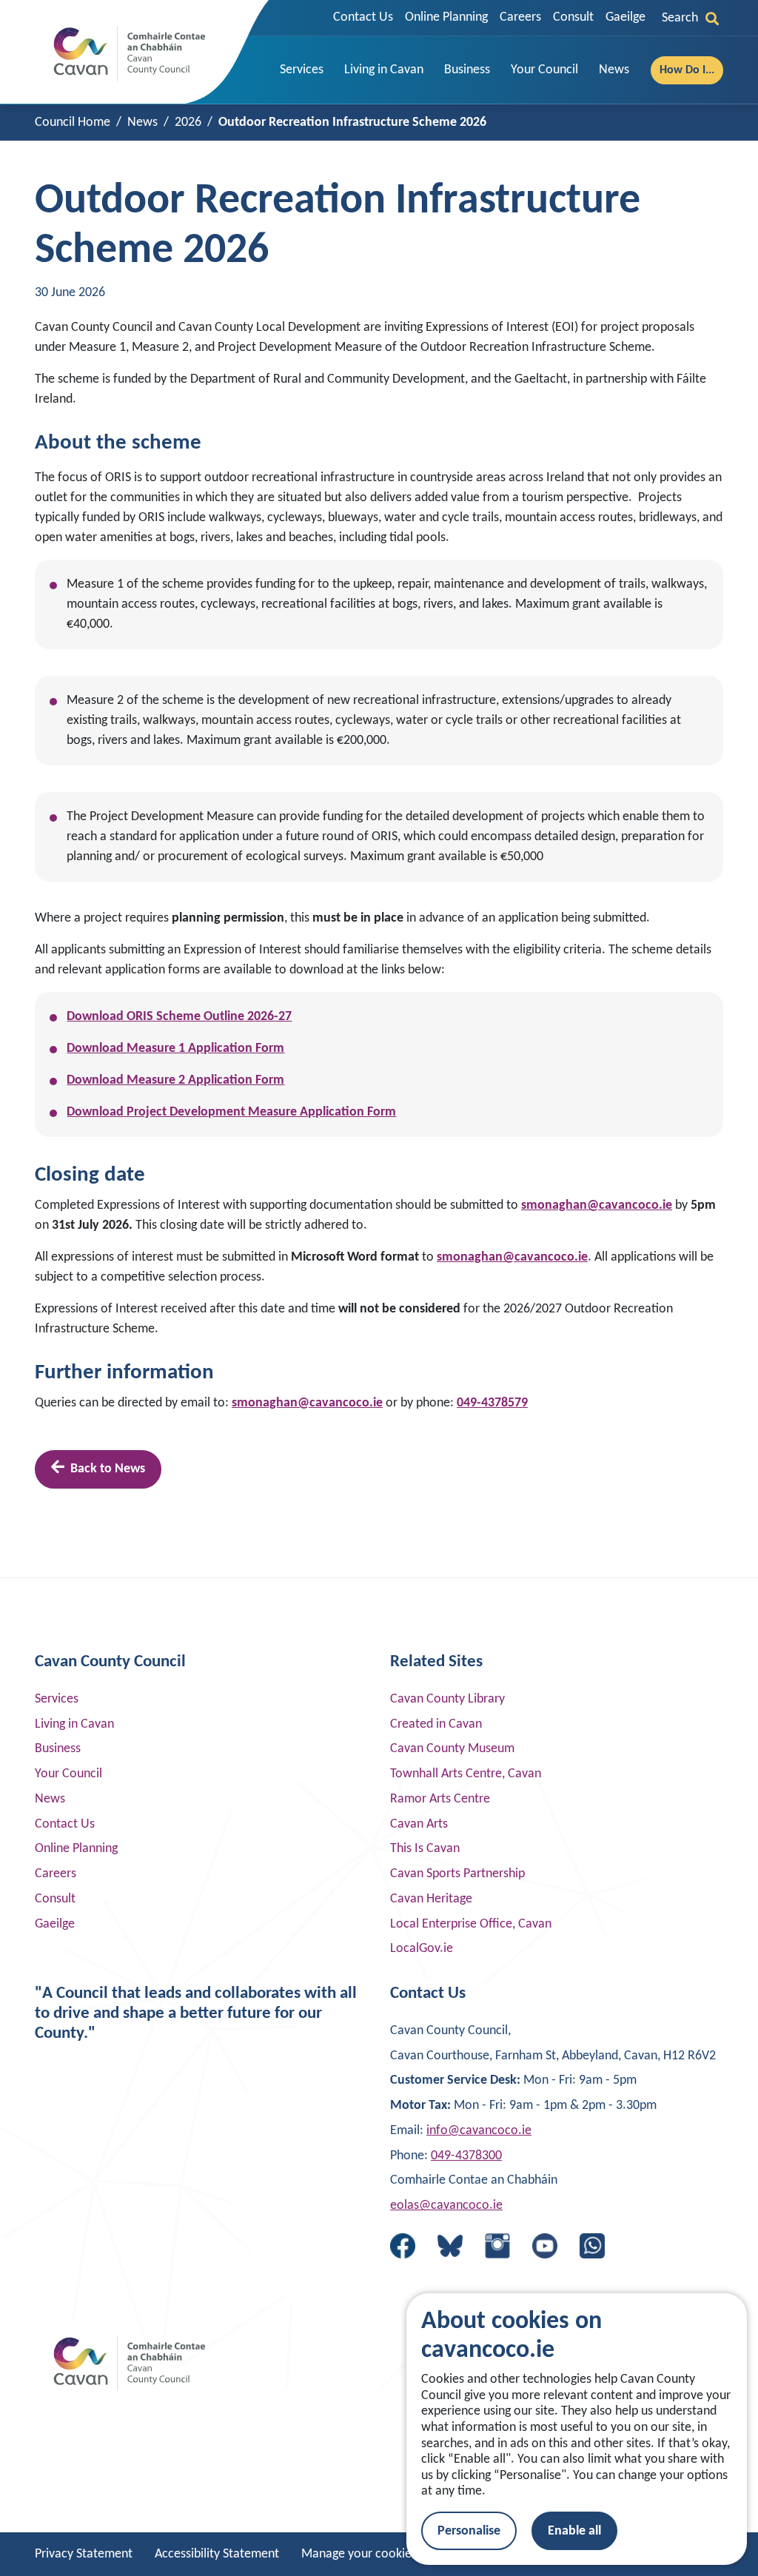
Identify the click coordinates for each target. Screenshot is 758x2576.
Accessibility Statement (217, 2554)
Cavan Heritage (431, 1899)
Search (680, 18)
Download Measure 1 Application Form (175, 1049)
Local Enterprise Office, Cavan (471, 1924)
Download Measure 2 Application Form (175, 1080)
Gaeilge (625, 17)
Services (57, 1699)
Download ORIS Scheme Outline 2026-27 (179, 1017)
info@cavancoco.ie (479, 2131)
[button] (302, 70)
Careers (520, 17)
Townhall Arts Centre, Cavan (466, 1774)
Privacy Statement (84, 2554)
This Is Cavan (425, 1849)
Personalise (469, 2531)
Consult (573, 17)
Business (58, 1749)
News (50, 1799)
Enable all (574, 2531)
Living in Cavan (74, 1724)
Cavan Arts (419, 1824)
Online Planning (446, 17)
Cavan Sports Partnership (457, 1874)
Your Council (68, 1774)
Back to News (108, 1469)
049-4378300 (466, 2156)
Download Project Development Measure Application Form (231, 1112)
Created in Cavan (436, 1724)
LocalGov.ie (422, 1949)
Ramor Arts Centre (440, 1799)
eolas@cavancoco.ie (446, 2206)
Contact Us (363, 17)
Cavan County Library (447, 1699)
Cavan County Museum (452, 1749)
